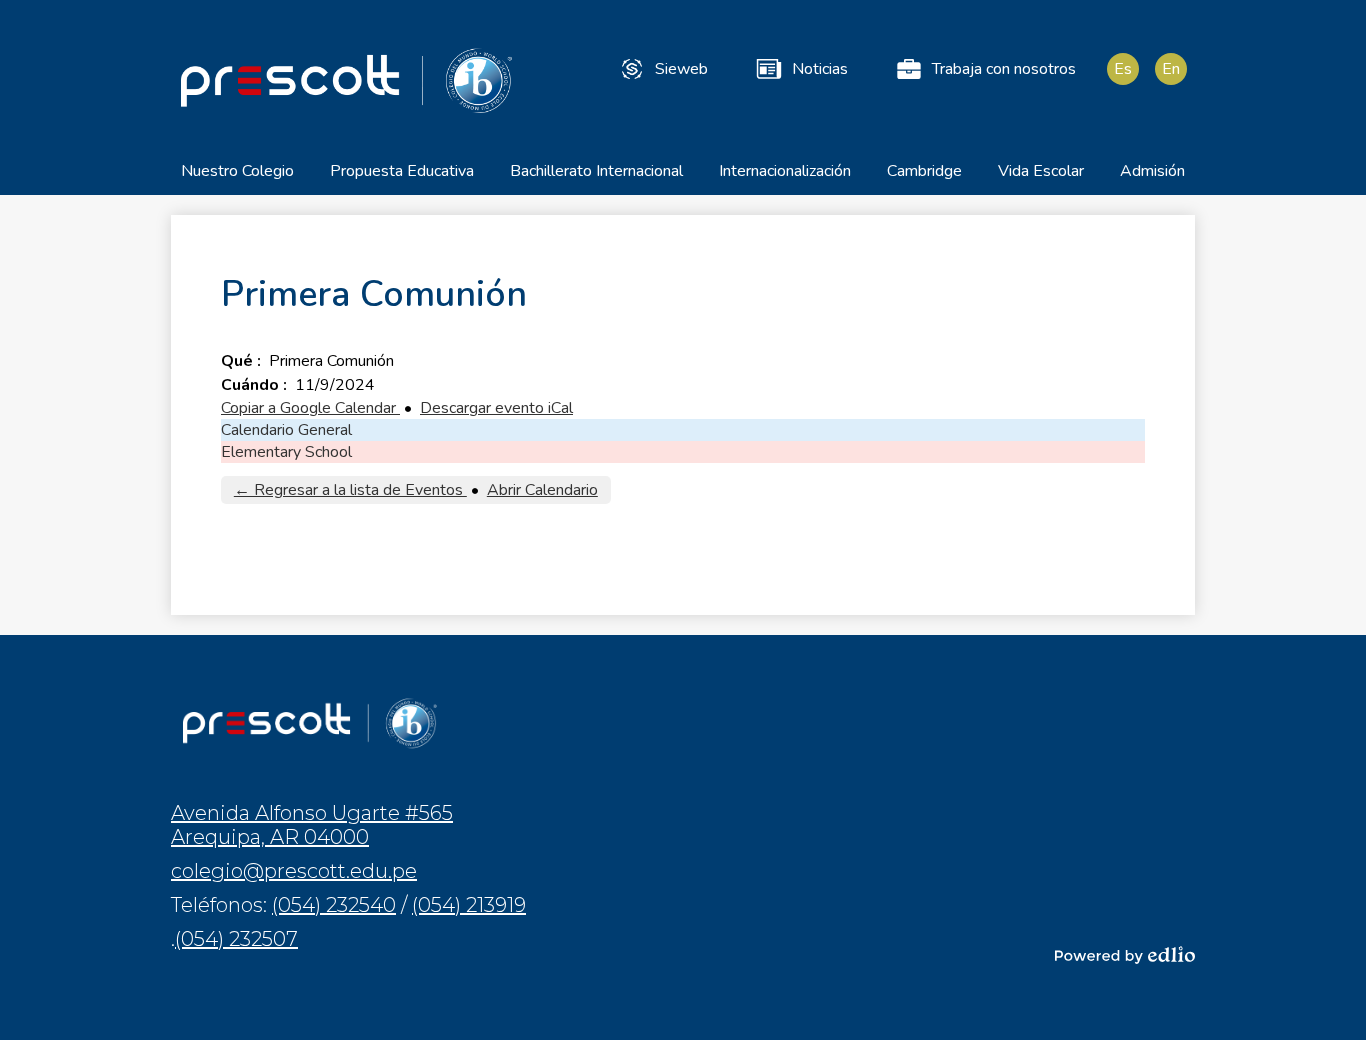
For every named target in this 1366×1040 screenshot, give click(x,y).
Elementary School (286, 452)
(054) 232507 (236, 939)
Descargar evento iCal (496, 408)
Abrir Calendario (542, 490)
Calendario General (286, 430)
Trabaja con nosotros (1004, 69)
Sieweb (681, 69)
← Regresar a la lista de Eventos (350, 490)
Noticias (820, 69)
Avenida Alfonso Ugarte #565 (312, 825)
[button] (237, 177)
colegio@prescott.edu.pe (294, 871)
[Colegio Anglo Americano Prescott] (346, 80)
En (1171, 69)
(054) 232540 (334, 905)
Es (1123, 69)
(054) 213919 (469, 905)
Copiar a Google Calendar (310, 408)
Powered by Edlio (1125, 955)
